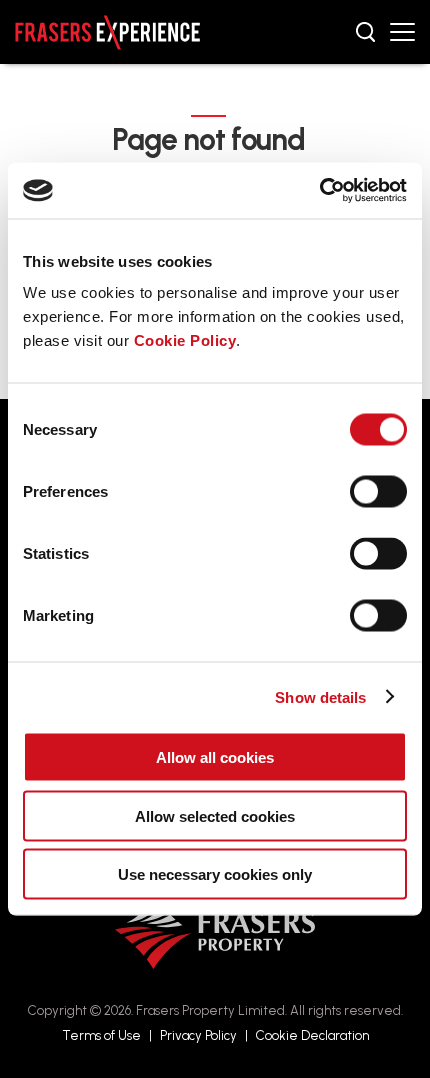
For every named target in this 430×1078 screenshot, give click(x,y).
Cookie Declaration (312, 1035)
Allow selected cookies (215, 815)
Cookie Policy (185, 340)
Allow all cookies (215, 757)
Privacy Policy (198, 1035)
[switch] (378, 492)
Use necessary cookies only (215, 874)
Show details (320, 696)
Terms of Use (101, 1035)
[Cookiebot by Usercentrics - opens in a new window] (319, 191)
